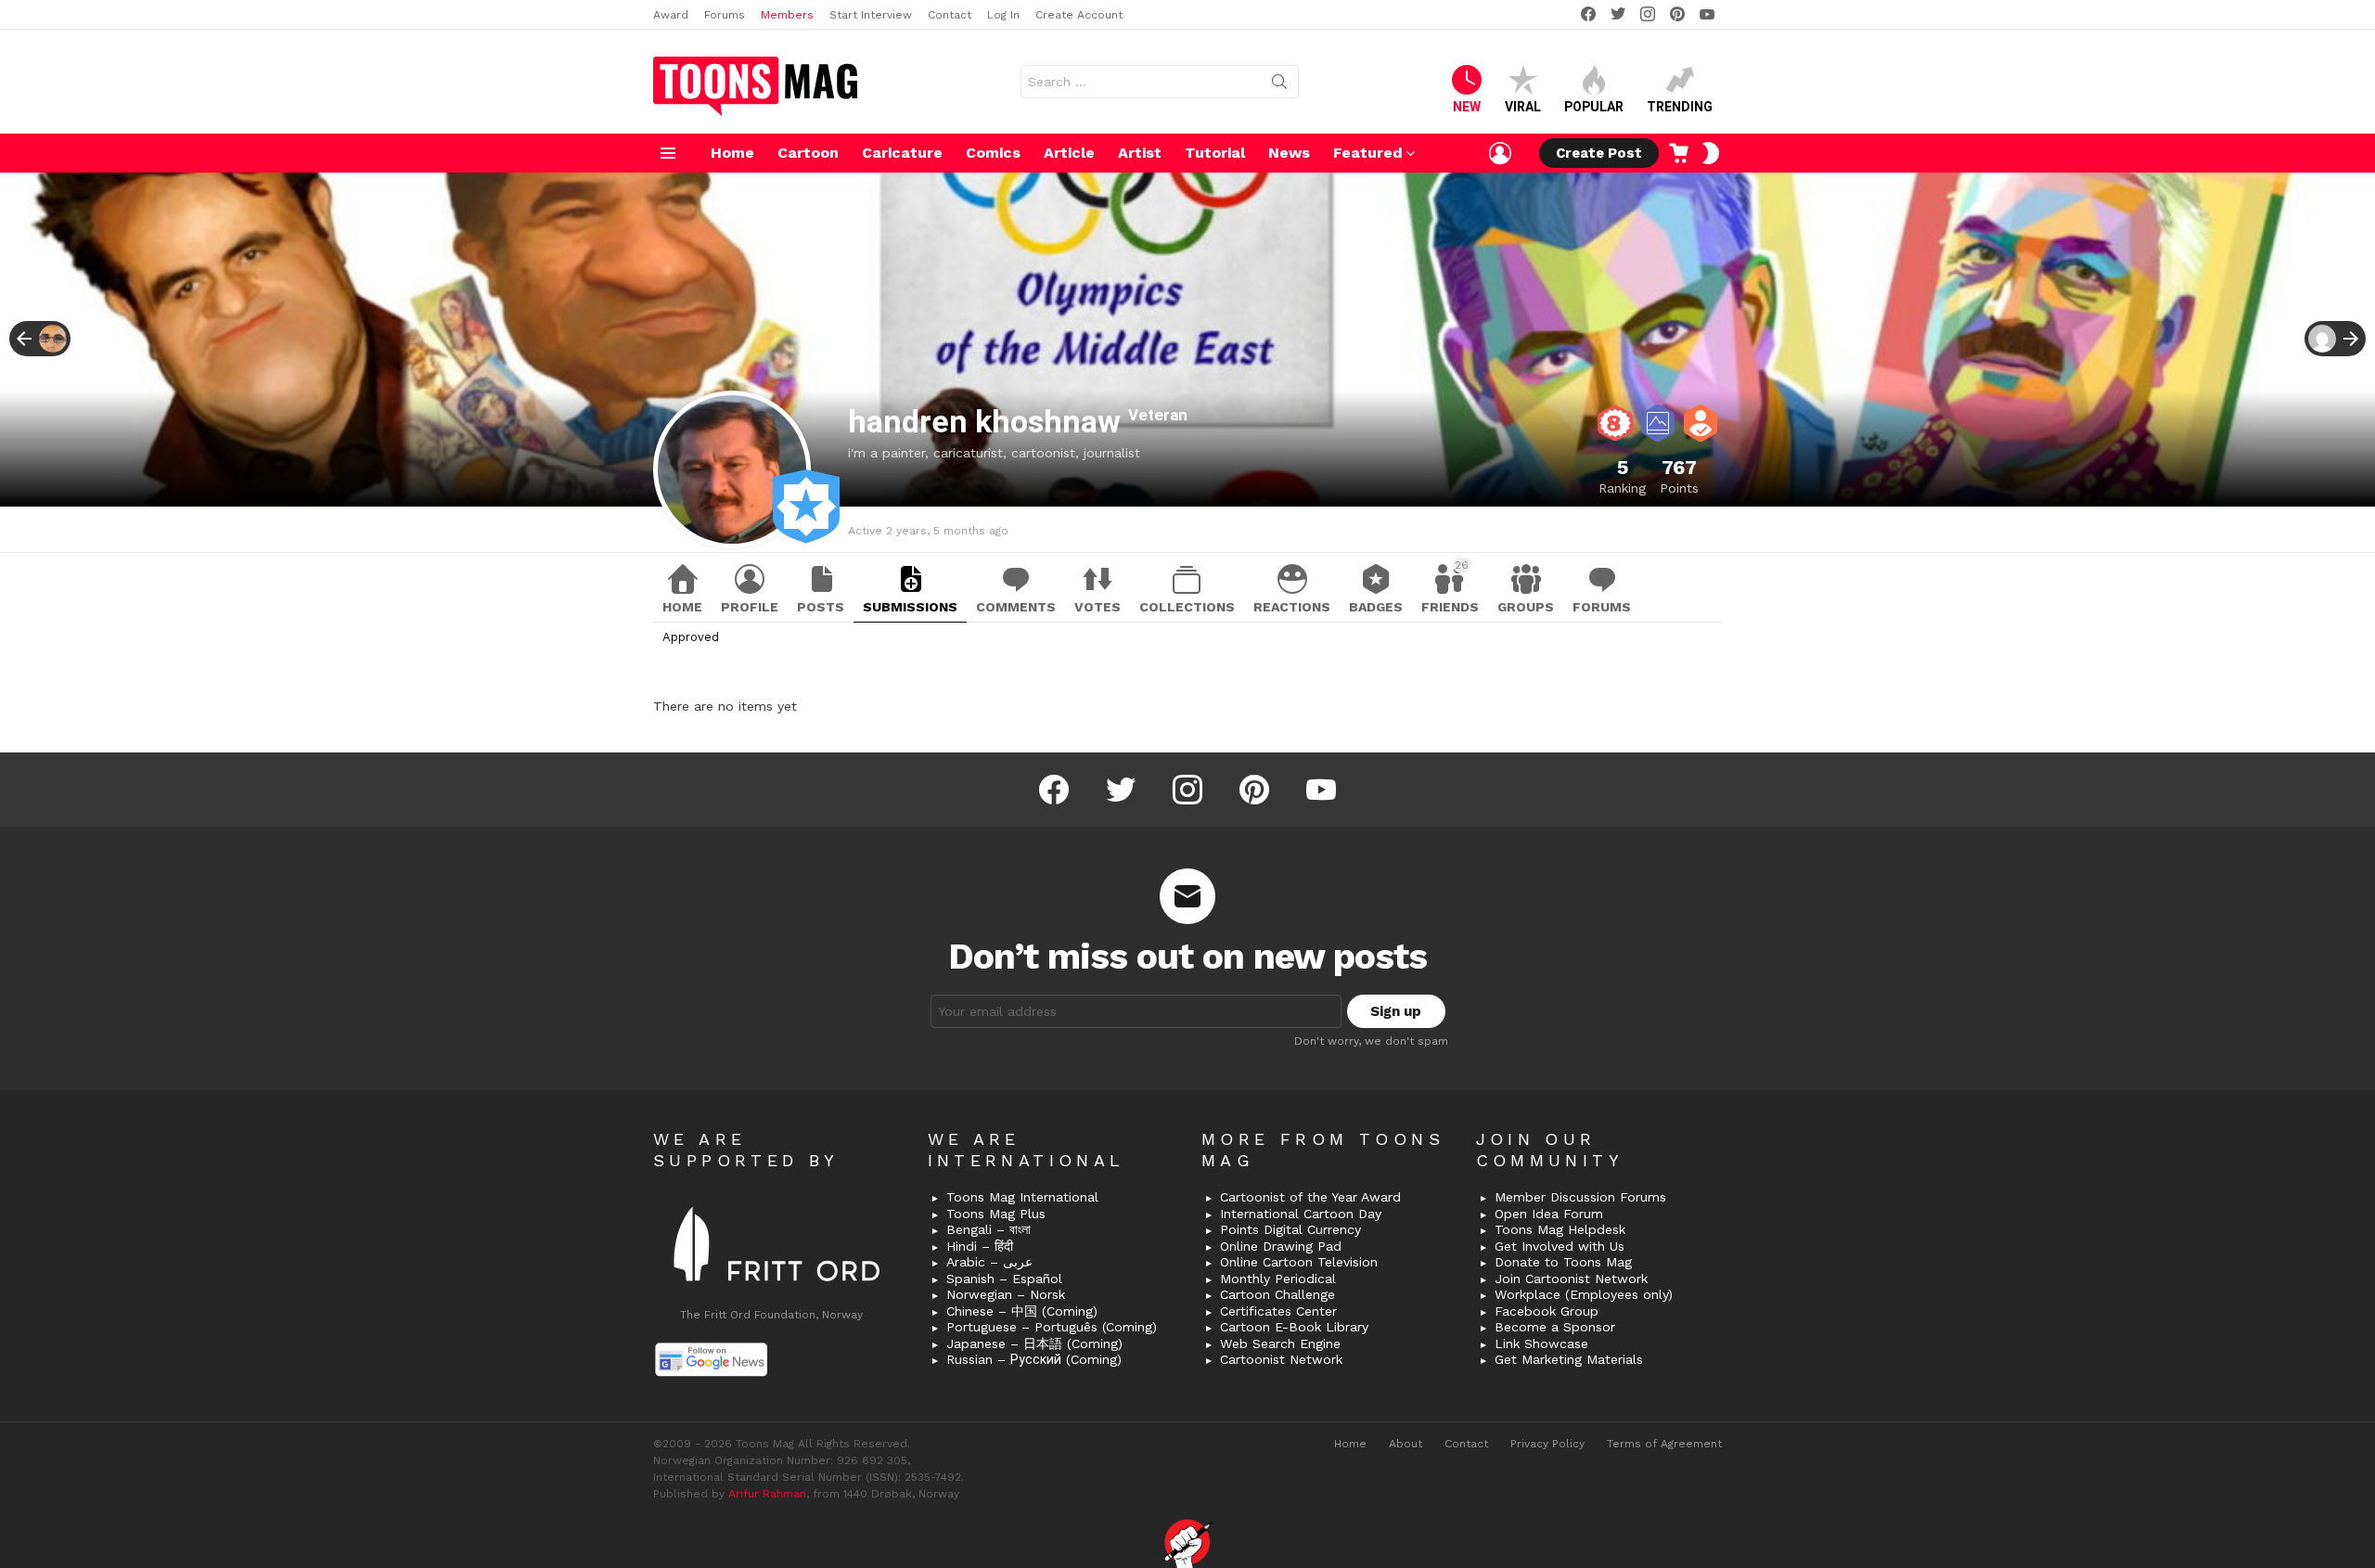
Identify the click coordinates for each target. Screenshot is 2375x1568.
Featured (1368, 153)
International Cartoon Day (1301, 1214)
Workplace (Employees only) (1584, 1294)
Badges (1376, 607)
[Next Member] (2335, 339)
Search (1279, 85)
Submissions (910, 607)
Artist (1140, 153)
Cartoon (808, 153)
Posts (821, 607)
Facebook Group (1547, 1311)
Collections (1187, 607)
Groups (1526, 607)
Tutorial (1215, 153)
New (1467, 107)
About (1406, 1444)
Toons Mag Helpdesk (1560, 1229)
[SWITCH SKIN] (1711, 153)
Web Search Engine (1280, 1343)
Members (787, 15)
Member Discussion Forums (1580, 1197)
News (1289, 153)
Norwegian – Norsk (1006, 1294)
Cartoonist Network (1281, 1359)
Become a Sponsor (1555, 1327)
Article (1069, 153)
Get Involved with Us (1560, 1246)
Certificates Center (1278, 1311)
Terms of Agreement (1664, 1444)
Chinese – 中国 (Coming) (1022, 1311)
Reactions (1292, 607)
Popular (1594, 107)
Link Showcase (1541, 1343)
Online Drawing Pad (1281, 1246)
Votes (1098, 607)
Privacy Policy (1547, 1444)
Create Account (1079, 15)
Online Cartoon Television (1299, 1262)
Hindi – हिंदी (980, 1246)
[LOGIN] (1500, 153)
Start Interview (871, 15)
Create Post (1599, 153)
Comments (1016, 607)
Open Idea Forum (1549, 1214)
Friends (1450, 586)
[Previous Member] (40, 339)
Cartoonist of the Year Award (1310, 1197)
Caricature (902, 153)
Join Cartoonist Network (1571, 1279)
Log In (1003, 15)
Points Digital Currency (1290, 1229)
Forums (725, 15)
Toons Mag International (1022, 1197)
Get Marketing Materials (1569, 1359)
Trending (1680, 107)
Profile (750, 607)
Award (671, 15)
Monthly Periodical (1278, 1279)
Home (732, 153)
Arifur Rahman (767, 1494)
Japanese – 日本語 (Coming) (1034, 1343)
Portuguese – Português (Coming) (1052, 1327)
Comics (993, 153)
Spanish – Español (1004, 1279)
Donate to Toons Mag (1563, 1262)
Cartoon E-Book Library (1294, 1327)
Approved (691, 637)
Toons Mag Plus (996, 1214)
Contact (950, 15)
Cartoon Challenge (1277, 1294)
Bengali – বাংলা (989, 1229)
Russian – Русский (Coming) (1034, 1359)
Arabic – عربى (989, 1262)
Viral (1523, 107)
